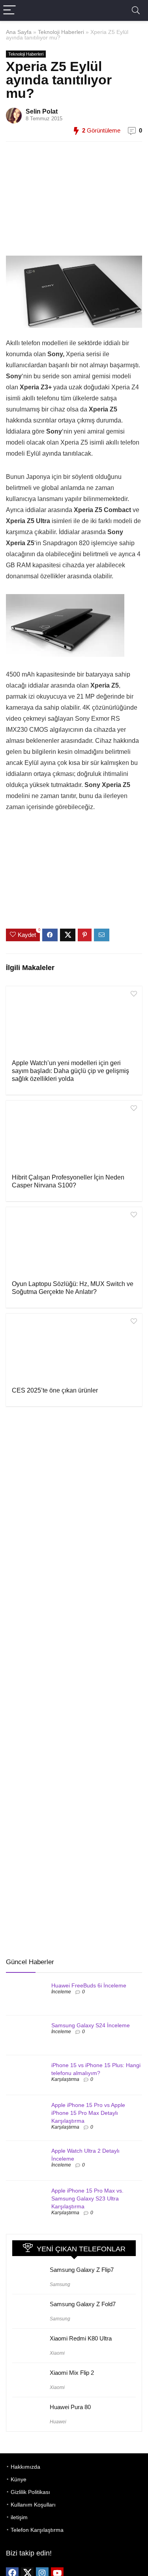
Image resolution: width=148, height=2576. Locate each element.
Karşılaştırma (65, 2079)
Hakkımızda (25, 2467)
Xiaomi (57, 2353)
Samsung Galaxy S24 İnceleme (91, 2025)
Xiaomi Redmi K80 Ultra (81, 2338)
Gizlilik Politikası (30, 2492)
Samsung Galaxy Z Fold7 (83, 2304)
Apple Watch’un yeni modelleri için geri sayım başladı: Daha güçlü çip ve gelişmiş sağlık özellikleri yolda (70, 1071)
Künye (19, 2479)
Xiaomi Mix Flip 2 (72, 2373)
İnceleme (61, 1992)
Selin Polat (42, 111)
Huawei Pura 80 (70, 2407)
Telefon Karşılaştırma (37, 2530)
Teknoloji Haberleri (61, 32)
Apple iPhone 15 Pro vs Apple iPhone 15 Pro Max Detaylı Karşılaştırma (88, 2113)
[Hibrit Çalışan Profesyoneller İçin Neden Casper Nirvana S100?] (74, 1136)
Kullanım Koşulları (33, 2505)
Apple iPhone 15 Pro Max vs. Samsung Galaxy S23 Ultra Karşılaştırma (87, 2198)
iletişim (19, 2517)
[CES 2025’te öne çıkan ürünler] (74, 1349)
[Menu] (9, 10)
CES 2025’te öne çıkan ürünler (55, 1390)
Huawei (58, 2422)
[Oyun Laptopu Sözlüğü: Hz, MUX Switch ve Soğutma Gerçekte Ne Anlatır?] (74, 1243)
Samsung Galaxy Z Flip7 (82, 2270)
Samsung (60, 2284)
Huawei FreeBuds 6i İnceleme (89, 1985)
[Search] (136, 10)
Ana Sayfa (19, 32)
